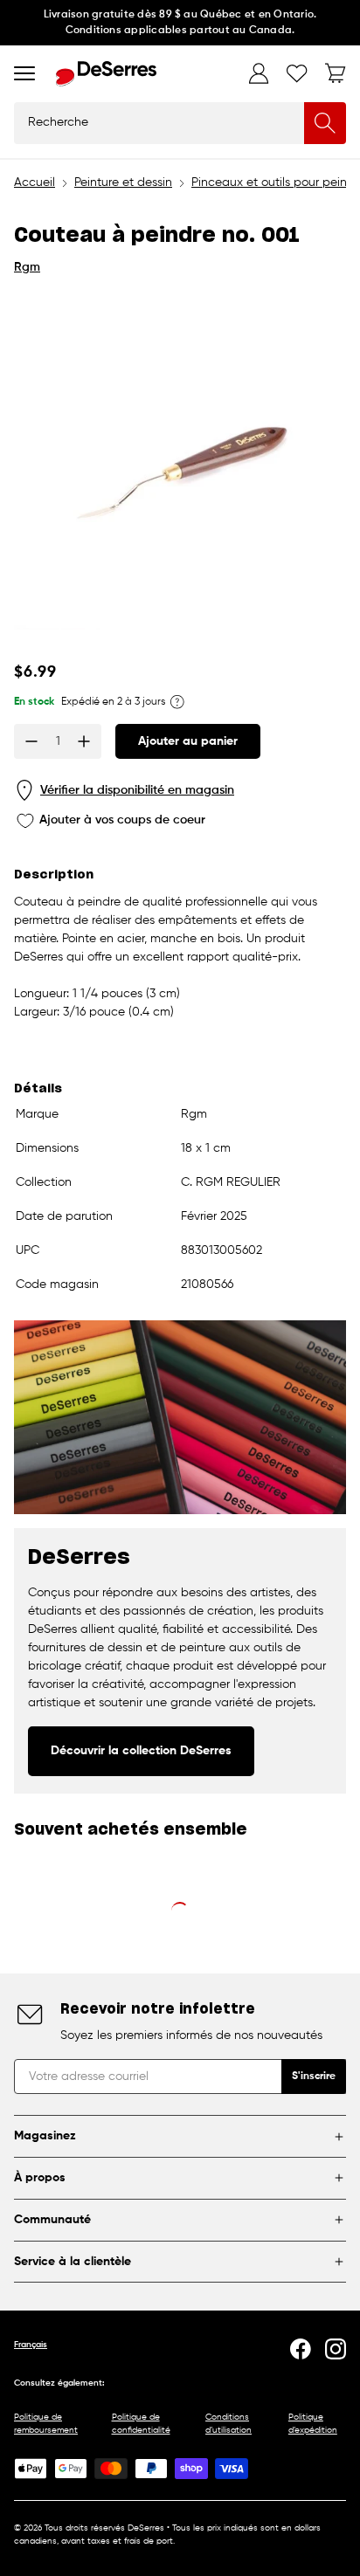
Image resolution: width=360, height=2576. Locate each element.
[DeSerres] (106, 74)
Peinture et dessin (123, 183)
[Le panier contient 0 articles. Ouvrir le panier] (336, 73)
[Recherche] (325, 123)
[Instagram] (336, 2349)
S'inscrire (314, 2077)
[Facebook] (301, 2349)
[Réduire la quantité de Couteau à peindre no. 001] (31, 741)
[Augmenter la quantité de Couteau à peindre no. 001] (84, 741)
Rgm (27, 267)
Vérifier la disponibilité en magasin (137, 790)
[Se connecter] (259, 73)
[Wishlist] (297, 73)
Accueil (35, 183)
